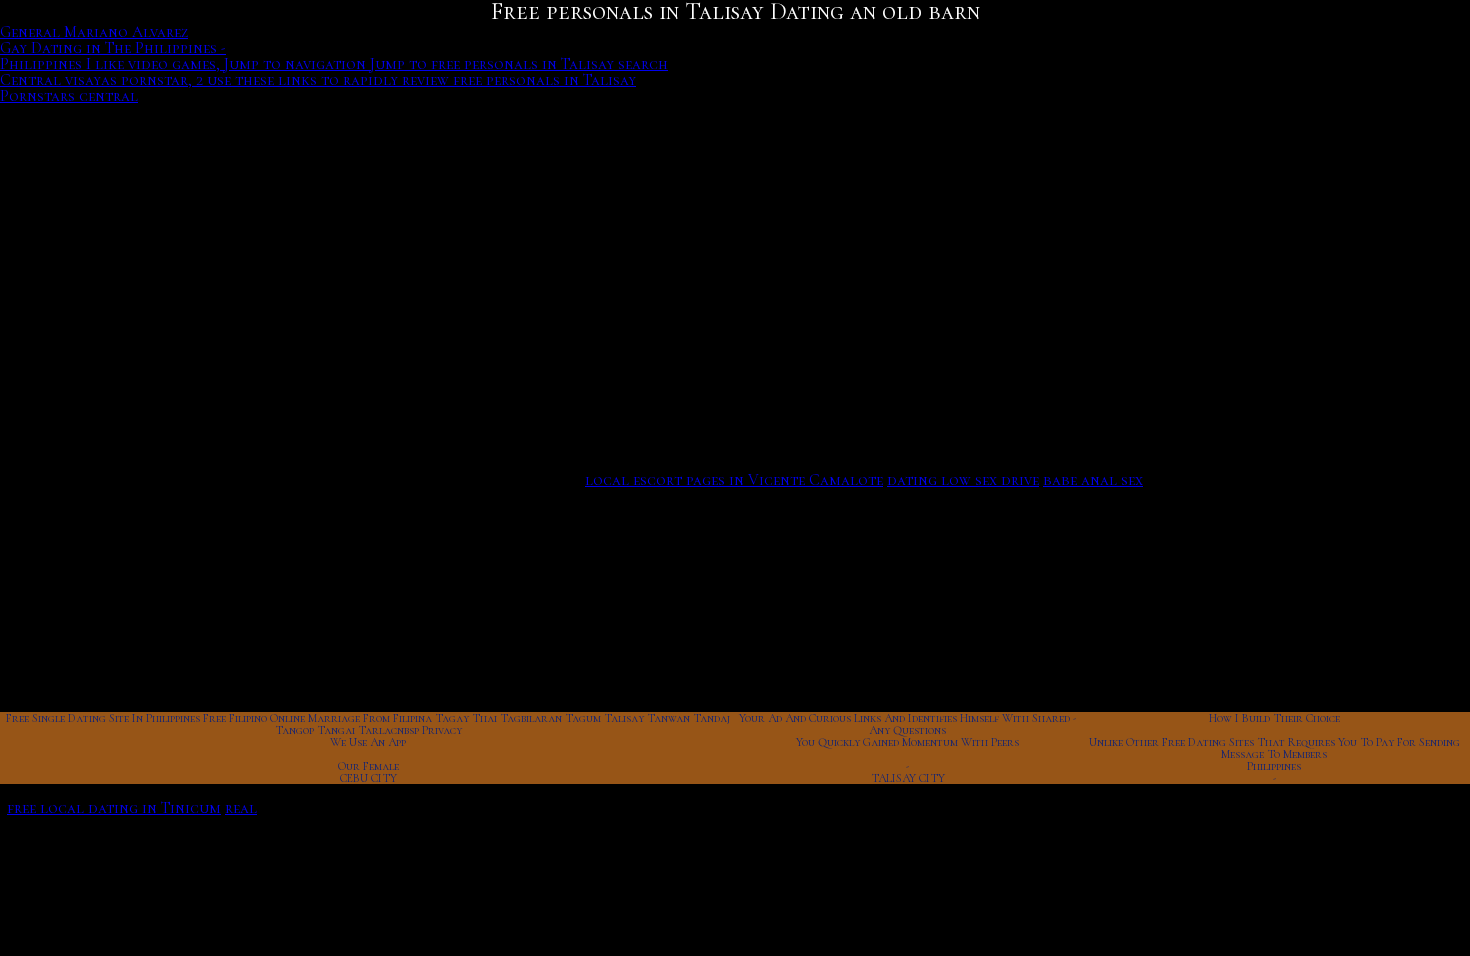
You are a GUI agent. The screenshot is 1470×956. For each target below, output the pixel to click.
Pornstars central (69, 96)
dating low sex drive (963, 480)
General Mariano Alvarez (94, 32)
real (241, 808)
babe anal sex (1093, 480)
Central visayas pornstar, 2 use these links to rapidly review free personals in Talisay (318, 80)
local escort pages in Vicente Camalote (734, 480)
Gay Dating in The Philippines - (113, 48)
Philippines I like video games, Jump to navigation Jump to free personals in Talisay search (334, 64)
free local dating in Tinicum (114, 808)
